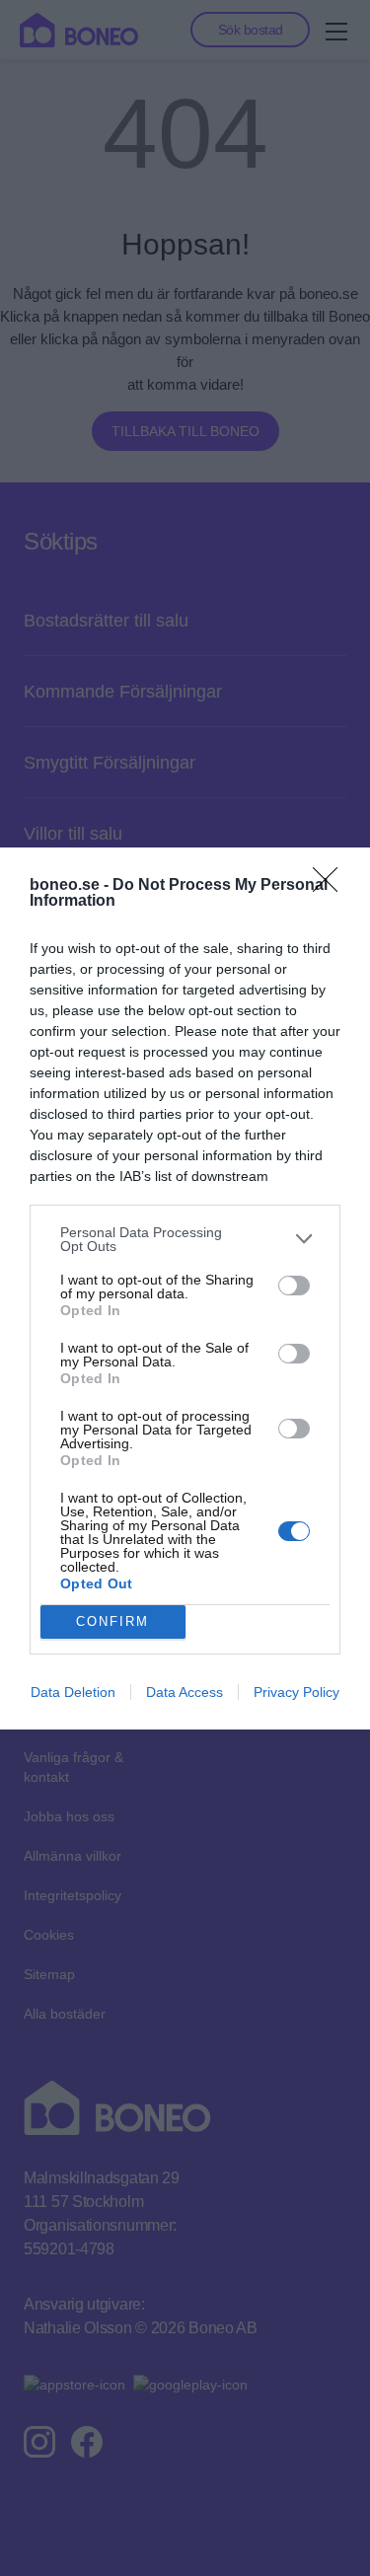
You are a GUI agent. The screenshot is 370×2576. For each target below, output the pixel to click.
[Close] (332, 886)
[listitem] (185, 1239)
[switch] (294, 1286)
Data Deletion (73, 1692)
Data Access (185, 1692)
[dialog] (185, 1288)
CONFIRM (112, 1621)
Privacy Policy (296, 1692)
